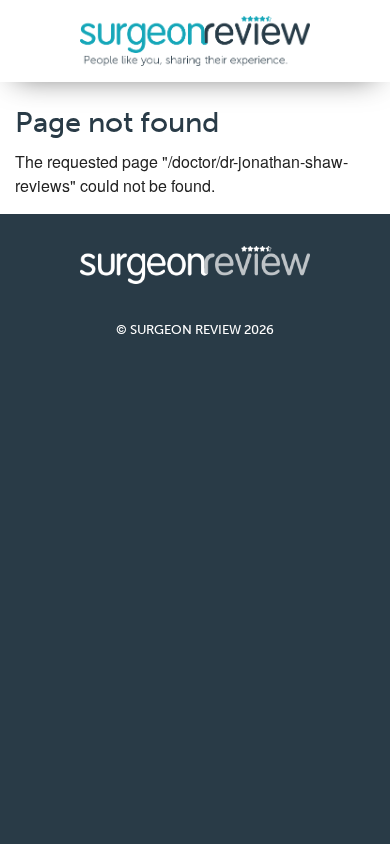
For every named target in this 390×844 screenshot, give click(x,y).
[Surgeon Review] (195, 38)
